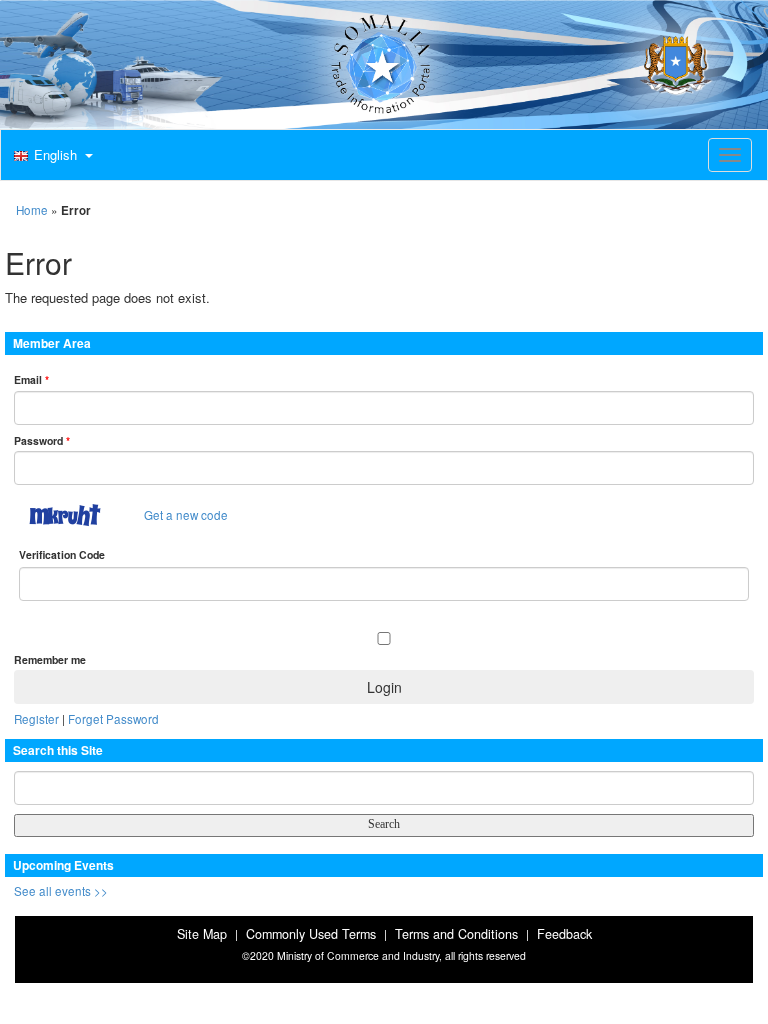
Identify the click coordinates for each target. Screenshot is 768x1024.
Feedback (564, 934)
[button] (51, 156)
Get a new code (186, 515)
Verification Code (62, 554)
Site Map (202, 934)
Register (36, 719)
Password (42, 440)
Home (32, 210)
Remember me (50, 659)
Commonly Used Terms (311, 934)
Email (31, 379)
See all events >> (61, 891)
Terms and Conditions (456, 934)
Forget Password (113, 719)
